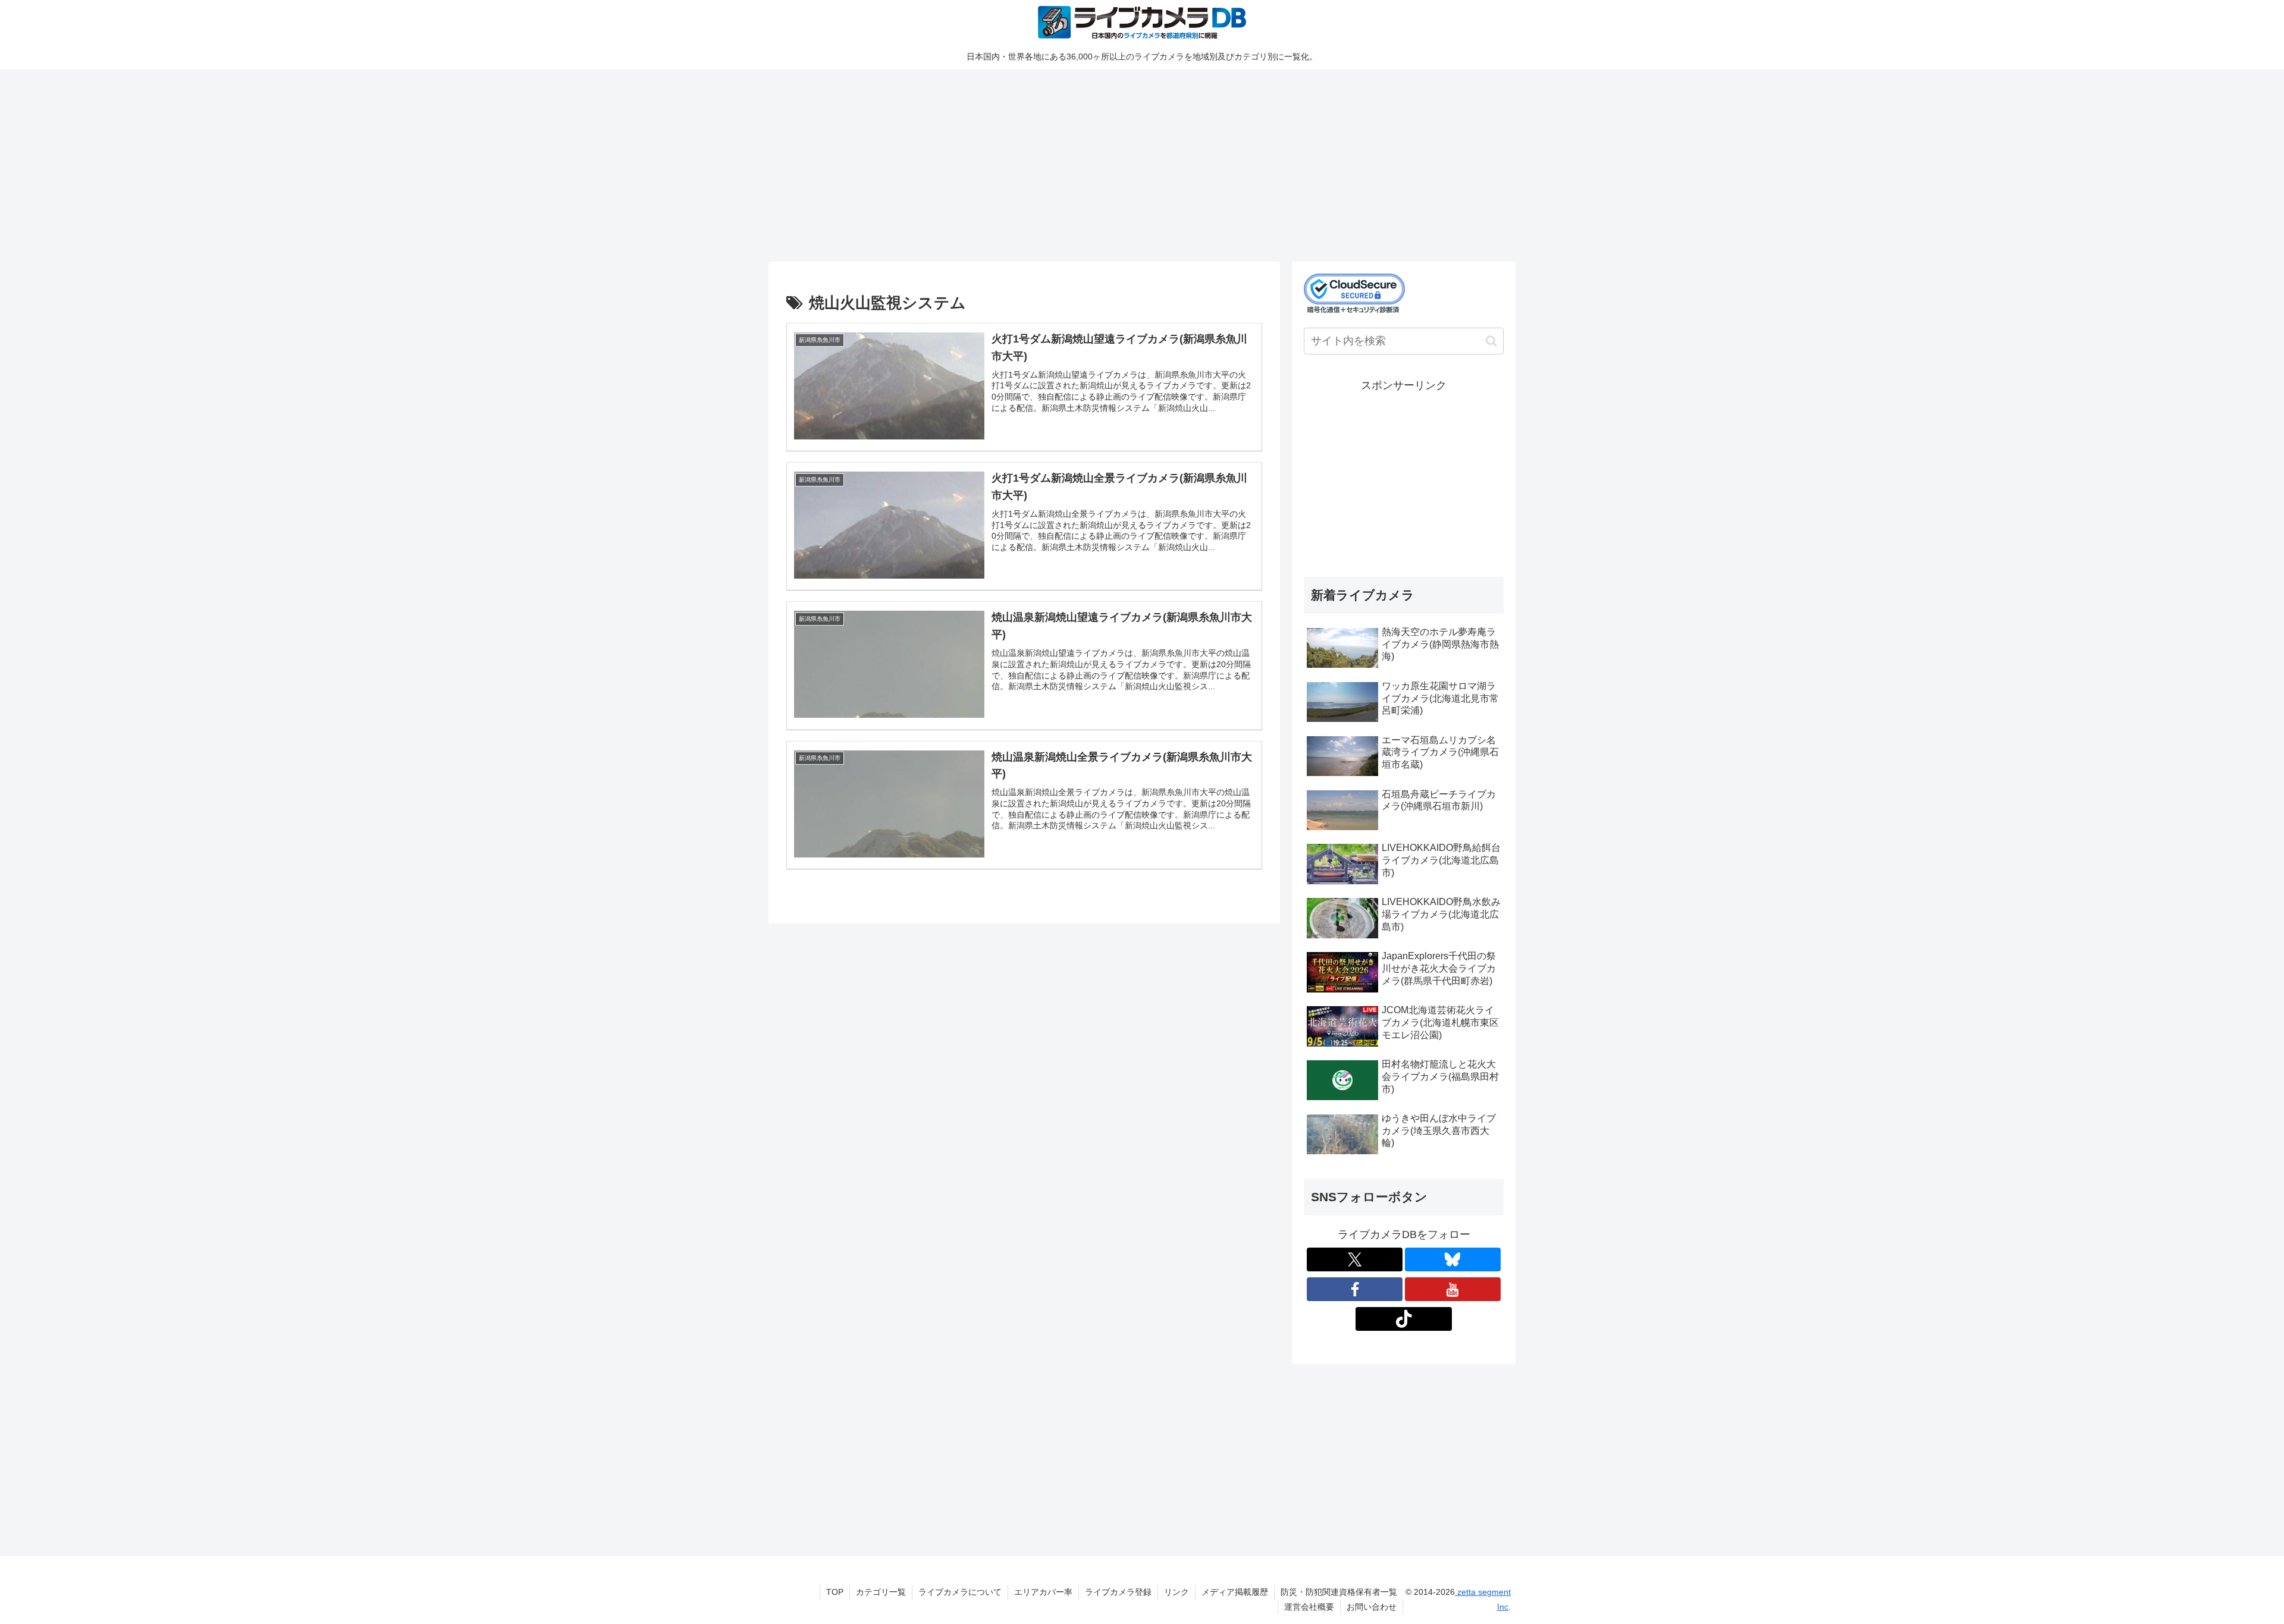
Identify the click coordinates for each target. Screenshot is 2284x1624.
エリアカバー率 (1043, 1592)
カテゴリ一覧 (881, 1592)
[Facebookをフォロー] (1355, 1289)
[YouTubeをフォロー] (1453, 1289)
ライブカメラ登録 (1118, 1592)
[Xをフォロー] (1355, 1259)
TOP (835, 1592)
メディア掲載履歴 (1235, 1592)
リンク (1176, 1592)
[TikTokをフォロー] (1403, 1319)
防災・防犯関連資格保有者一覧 (1339, 1592)
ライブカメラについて (960, 1592)
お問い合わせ (1372, 1607)
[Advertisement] (1125, 164)
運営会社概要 (1309, 1607)
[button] (1491, 341)
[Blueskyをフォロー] (1453, 1259)
